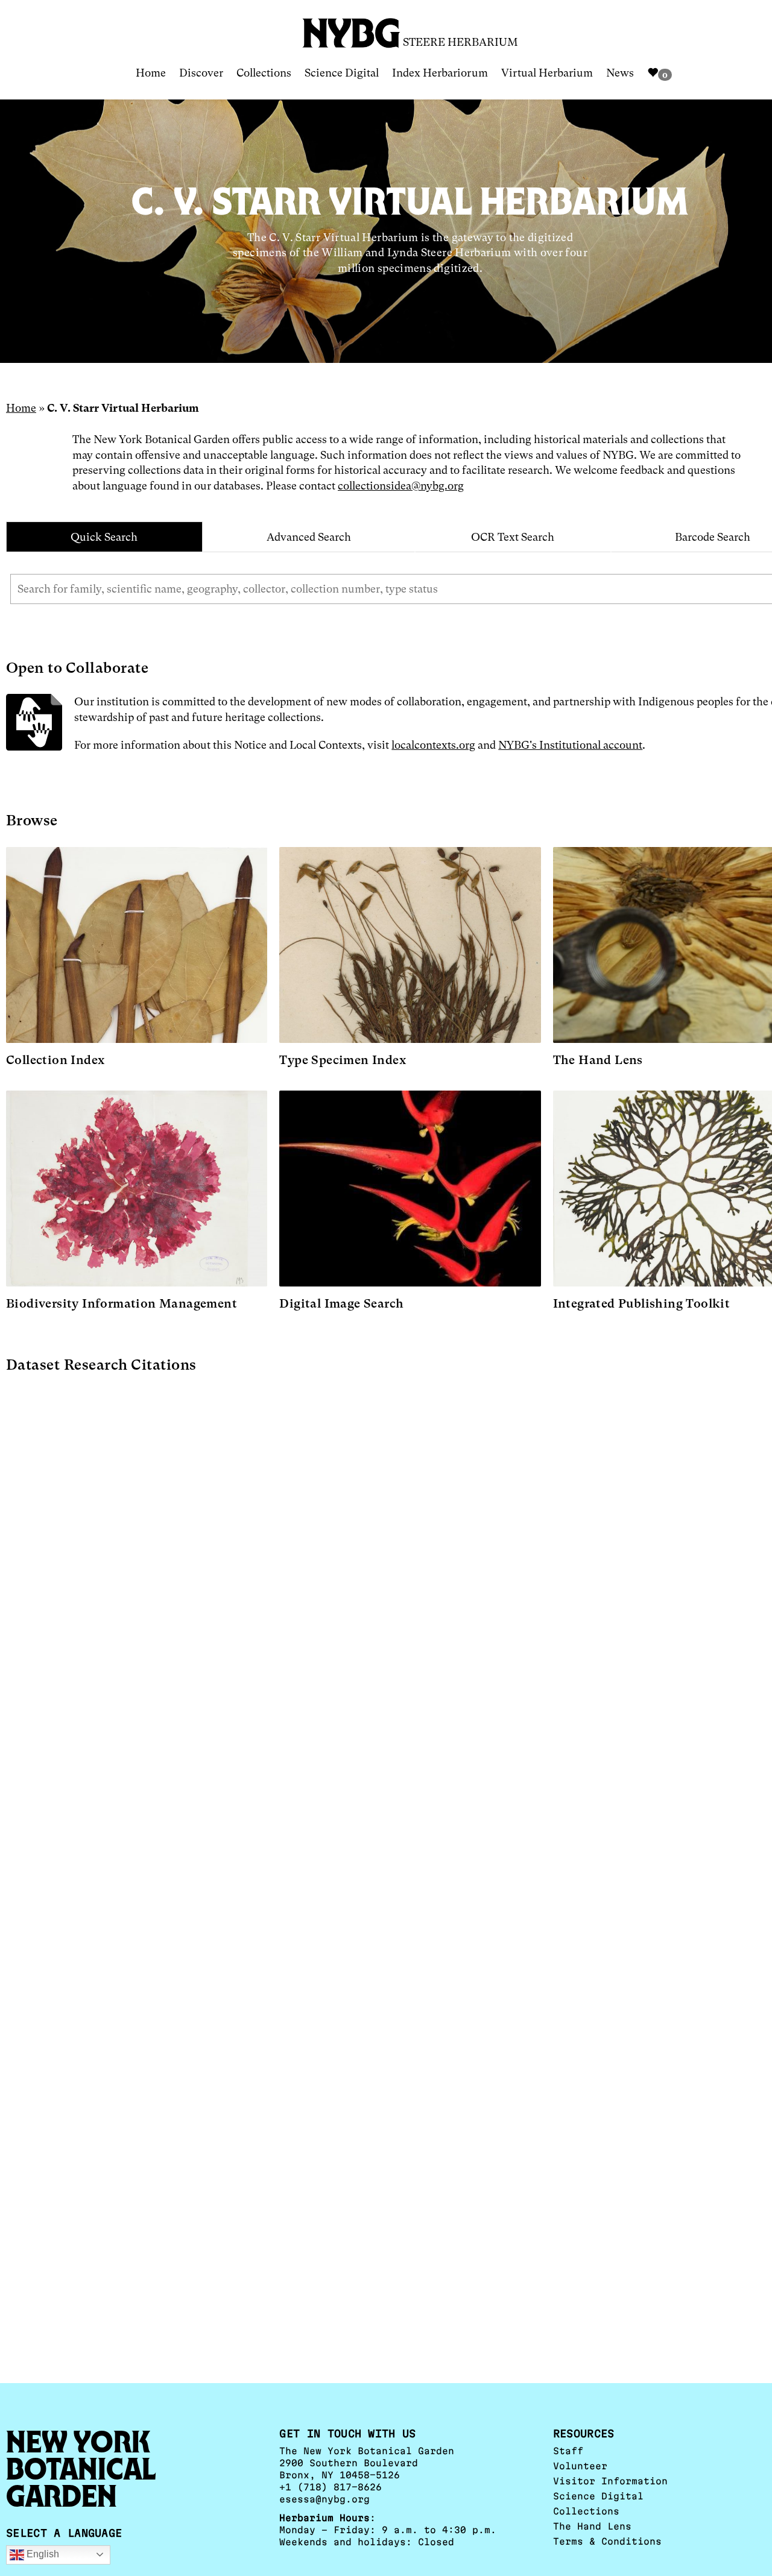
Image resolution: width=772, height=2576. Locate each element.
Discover (201, 73)
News (620, 73)
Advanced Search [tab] (309, 537)
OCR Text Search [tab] (513, 537)
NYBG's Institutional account (570, 745)
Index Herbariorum (440, 73)
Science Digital (342, 73)
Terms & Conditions (607, 2541)
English (42, 2554)
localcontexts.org (433, 745)
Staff (568, 2451)
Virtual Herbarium (547, 73)
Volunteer (580, 2466)
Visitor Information (610, 2481)
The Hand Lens (592, 2526)
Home (151, 73)
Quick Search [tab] (104, 537)
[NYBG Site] (352, 29)
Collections (264, 73)
